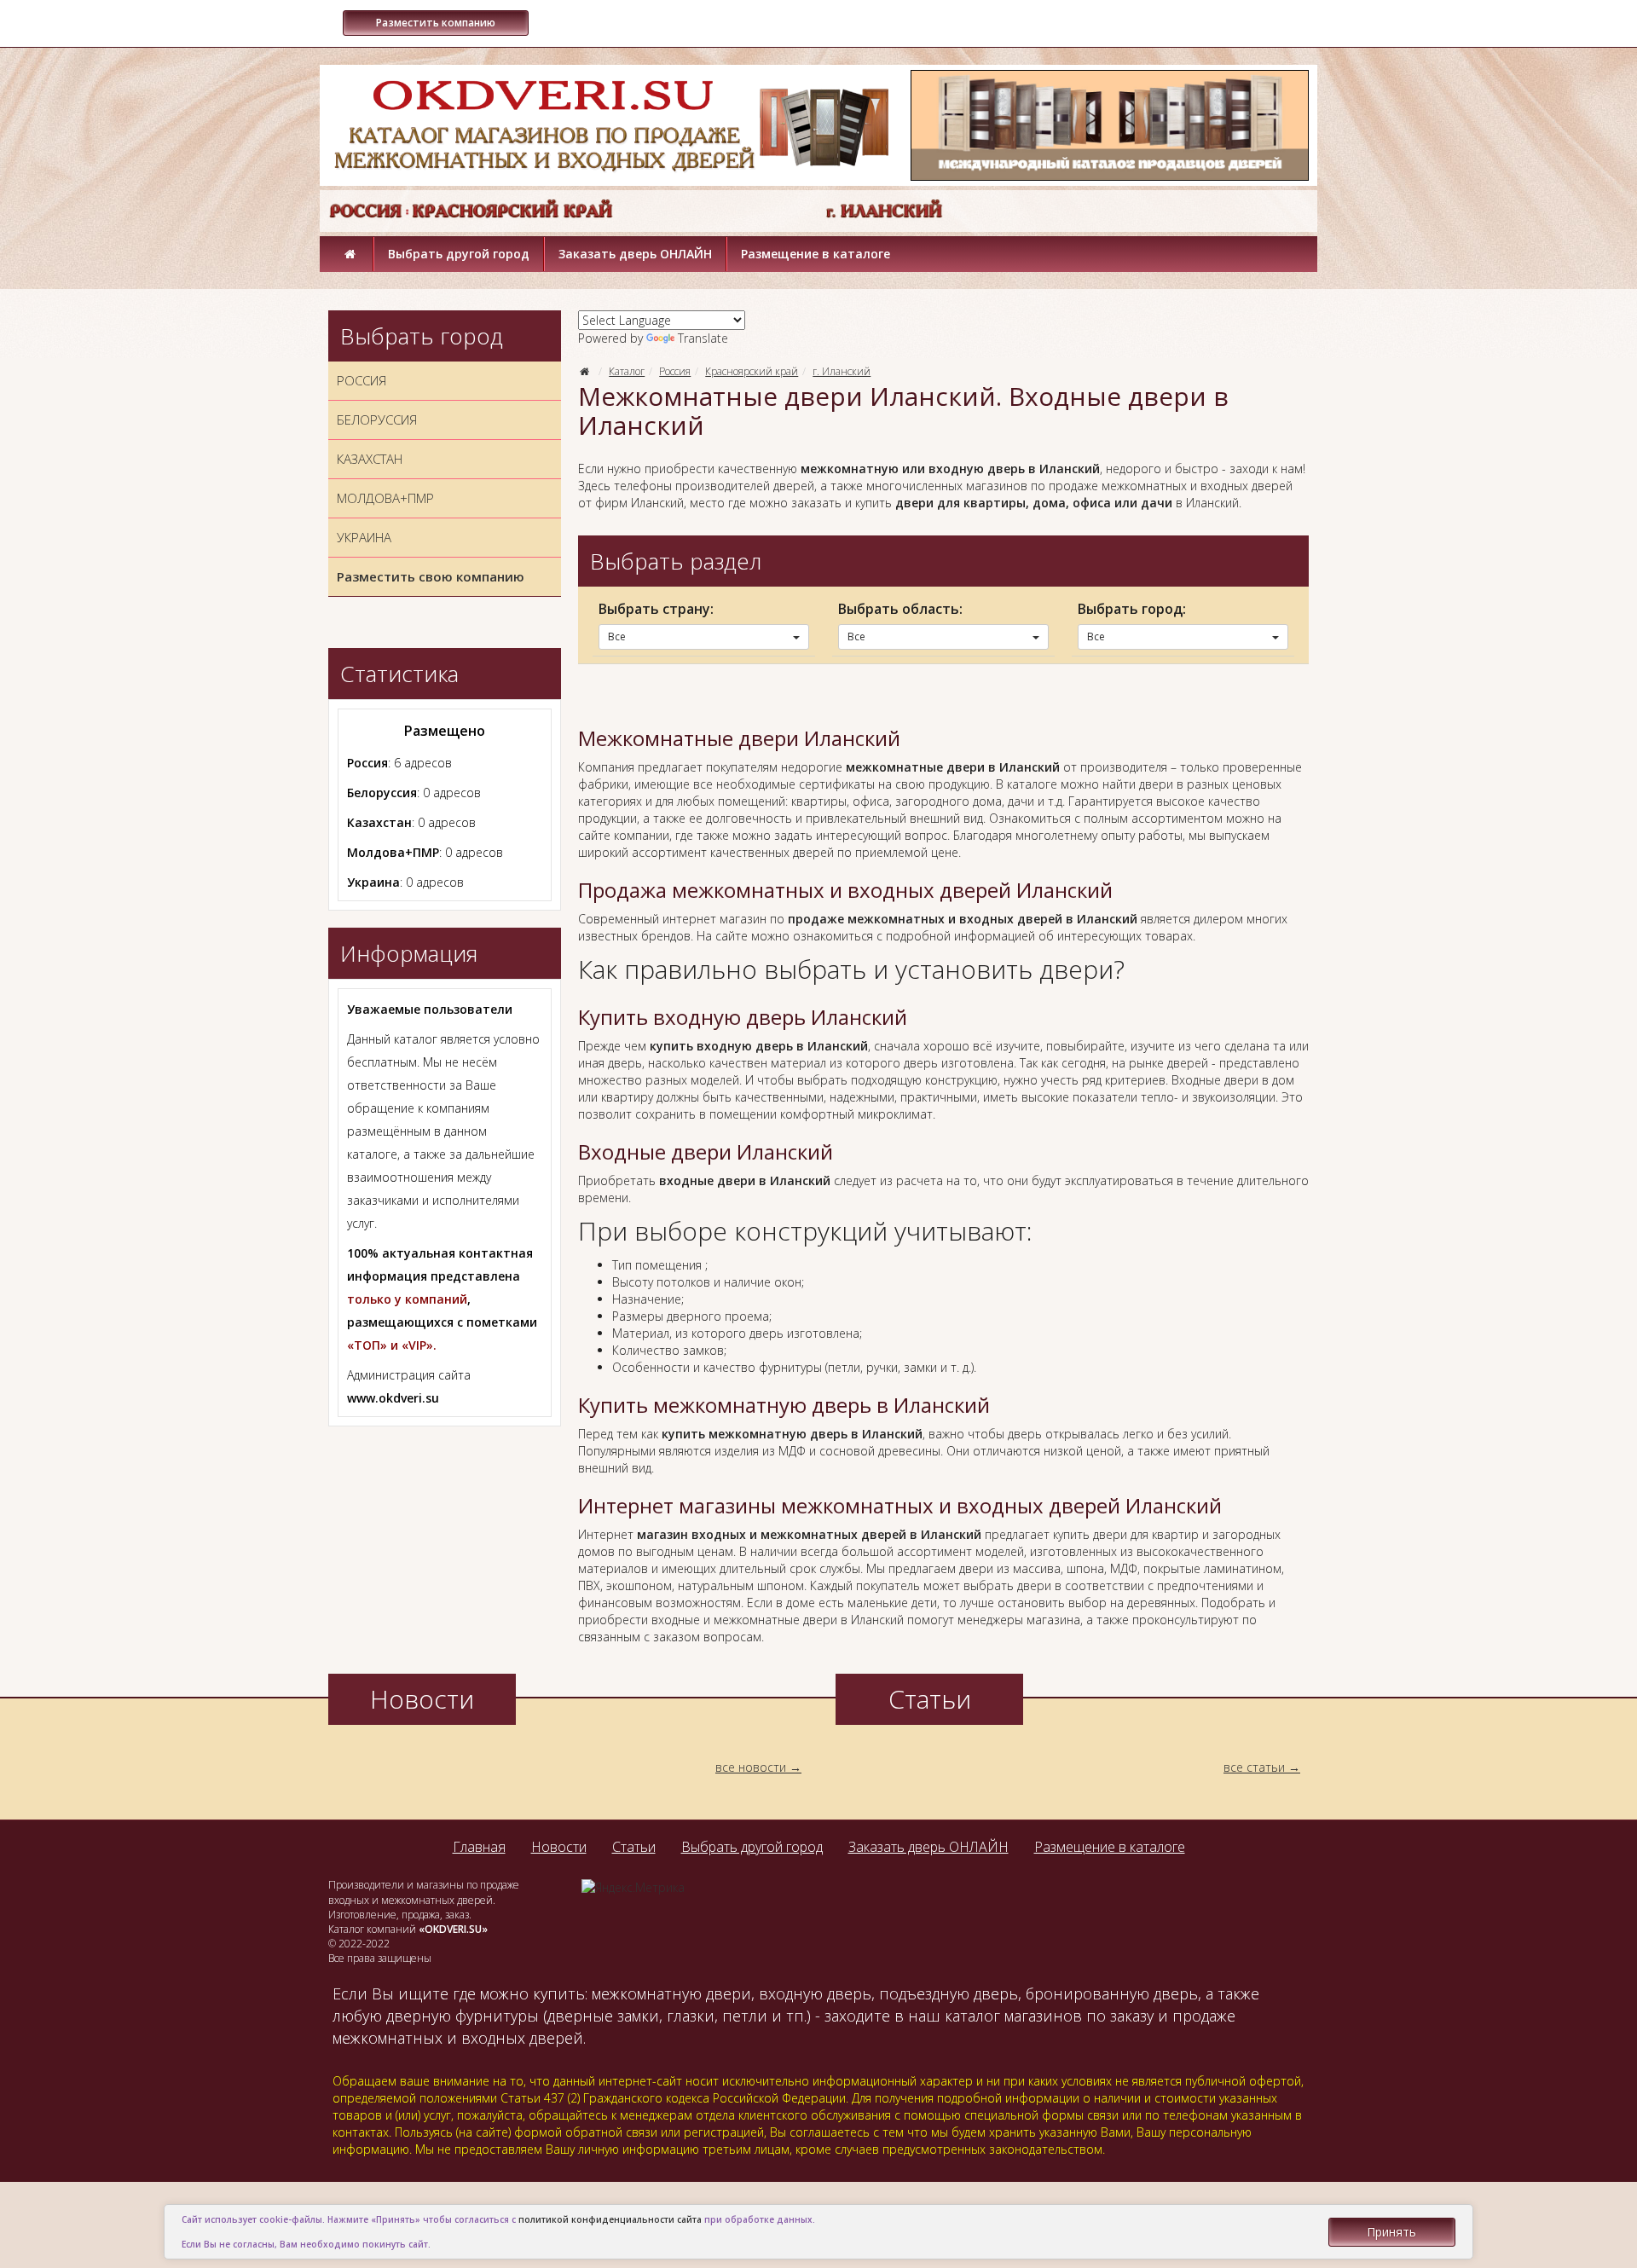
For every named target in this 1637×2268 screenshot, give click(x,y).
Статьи (634, 1847)
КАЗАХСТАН (370, 459)
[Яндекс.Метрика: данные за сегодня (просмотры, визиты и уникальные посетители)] (633, 1888)
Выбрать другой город (459, 254)
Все (617, 636)
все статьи (1254, 1767)
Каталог (627, 371)
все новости (751, 1767)
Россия (675, 371)
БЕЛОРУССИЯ (377, 419)
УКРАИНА (364, 537)
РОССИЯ (362, 380)
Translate (703, 338)
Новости (559, 1847)
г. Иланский (842, 371)
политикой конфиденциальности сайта (610, 2219)
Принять (1391, 2232)
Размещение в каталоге (816, 254)
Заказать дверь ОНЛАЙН (635, 254)
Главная (479, 1847)
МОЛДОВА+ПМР (385, 498)
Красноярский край (752, 371)
